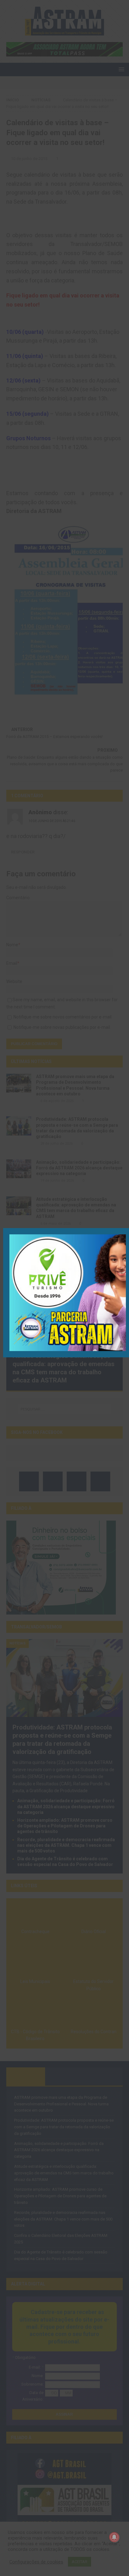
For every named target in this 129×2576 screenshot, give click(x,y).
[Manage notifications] (114, 2537)
